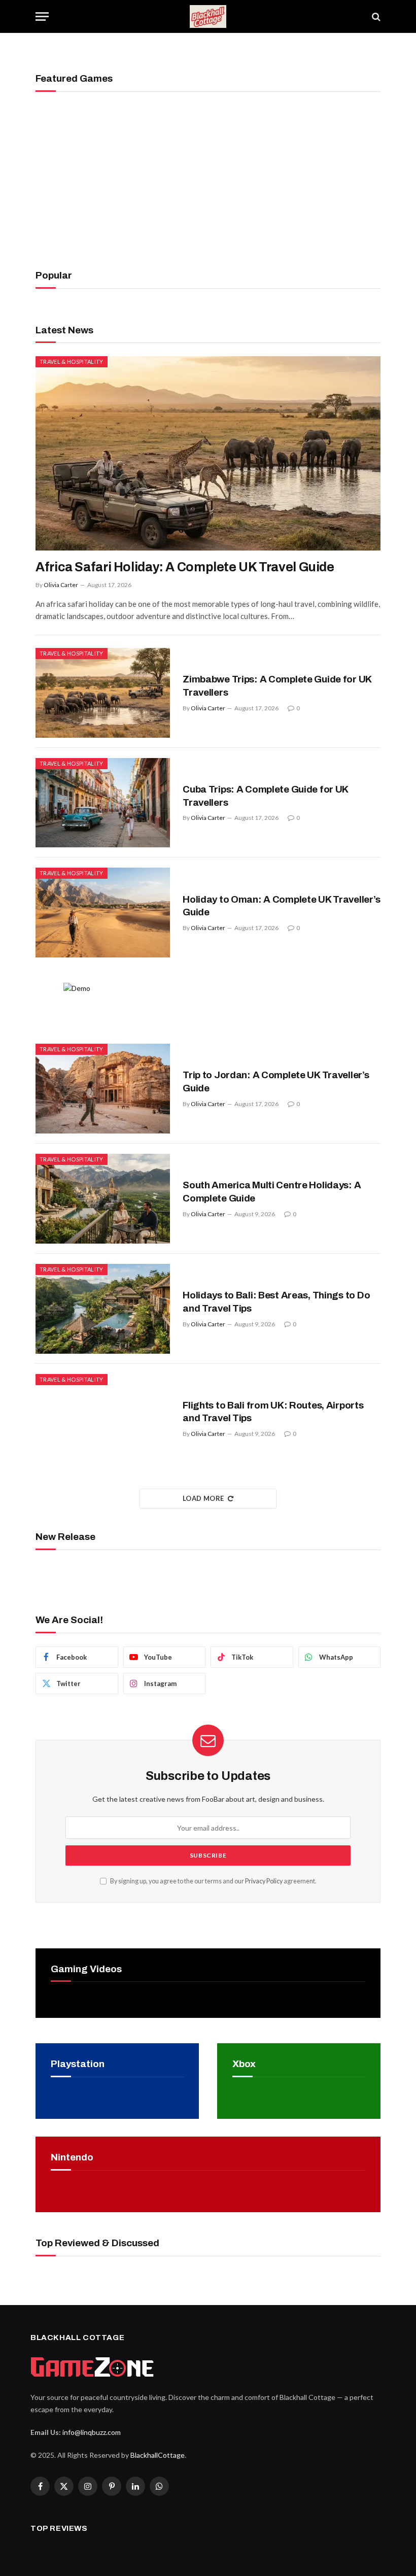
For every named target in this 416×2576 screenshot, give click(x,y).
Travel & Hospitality (72, 362)
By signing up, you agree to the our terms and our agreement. (213, 1881)
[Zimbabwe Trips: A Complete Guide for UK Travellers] (103, 693)
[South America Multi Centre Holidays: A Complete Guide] (103, 1199)
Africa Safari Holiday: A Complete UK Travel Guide (185, 567)
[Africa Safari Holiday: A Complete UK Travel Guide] (208, 453)
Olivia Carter (61, 585)
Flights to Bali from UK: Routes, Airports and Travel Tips (273, 1412)
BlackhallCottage (158, 2455)
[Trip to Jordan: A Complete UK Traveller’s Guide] (103, 1089)
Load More (203, 1498)
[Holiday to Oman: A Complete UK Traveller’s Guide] (103, 913)
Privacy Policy (264, 1881)
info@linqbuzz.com (92, 2432)
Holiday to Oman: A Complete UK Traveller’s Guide (281, 906)
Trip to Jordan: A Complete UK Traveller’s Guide (276, 1081)
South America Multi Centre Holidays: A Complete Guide (272, 1192)
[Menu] (42, 16)
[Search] (375, 16)
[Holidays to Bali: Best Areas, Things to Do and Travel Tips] (103, 1309)
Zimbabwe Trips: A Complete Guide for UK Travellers (277, 686)
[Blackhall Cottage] (208, 16)
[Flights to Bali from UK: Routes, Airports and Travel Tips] (103, 1419)
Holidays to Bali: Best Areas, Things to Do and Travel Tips (276, 1302)
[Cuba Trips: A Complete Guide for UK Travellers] (103, 803)
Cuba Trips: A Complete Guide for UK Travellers (265, 796)
